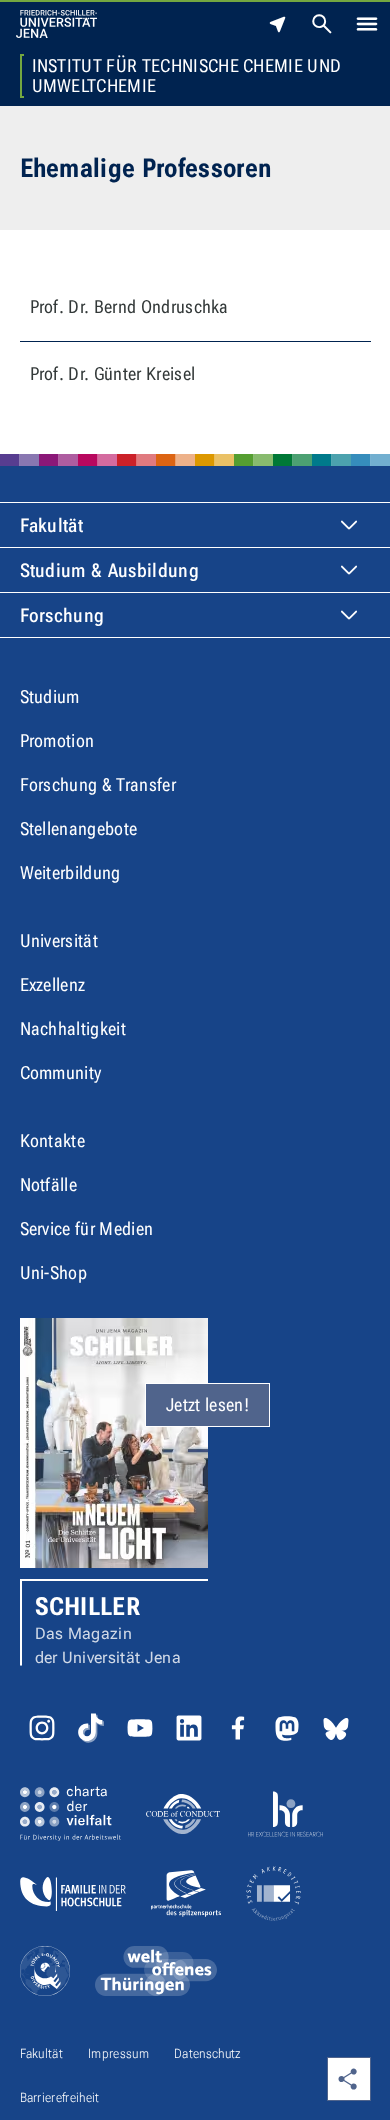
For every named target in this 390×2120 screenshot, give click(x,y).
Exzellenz (53, 984)
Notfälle (49, 1184)
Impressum (118, 2053)
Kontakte (53, 1140)
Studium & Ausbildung (109, 570)
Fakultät (52, 525)
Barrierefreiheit (60, 2097)
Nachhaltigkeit (73, 1028)
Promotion (57, 740)
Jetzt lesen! (207, 1404)
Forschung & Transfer (98, 784)
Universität (59, 940)
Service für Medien (87, 1228)
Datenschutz (208, 2053)
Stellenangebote (79, 828)
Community (61, 1072)
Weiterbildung (70, 872)
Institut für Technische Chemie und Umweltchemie (187, 76)
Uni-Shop (54, 1272)
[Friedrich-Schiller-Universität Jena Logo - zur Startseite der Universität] (56, 24)
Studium (50, 696)
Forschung (62, 615)
